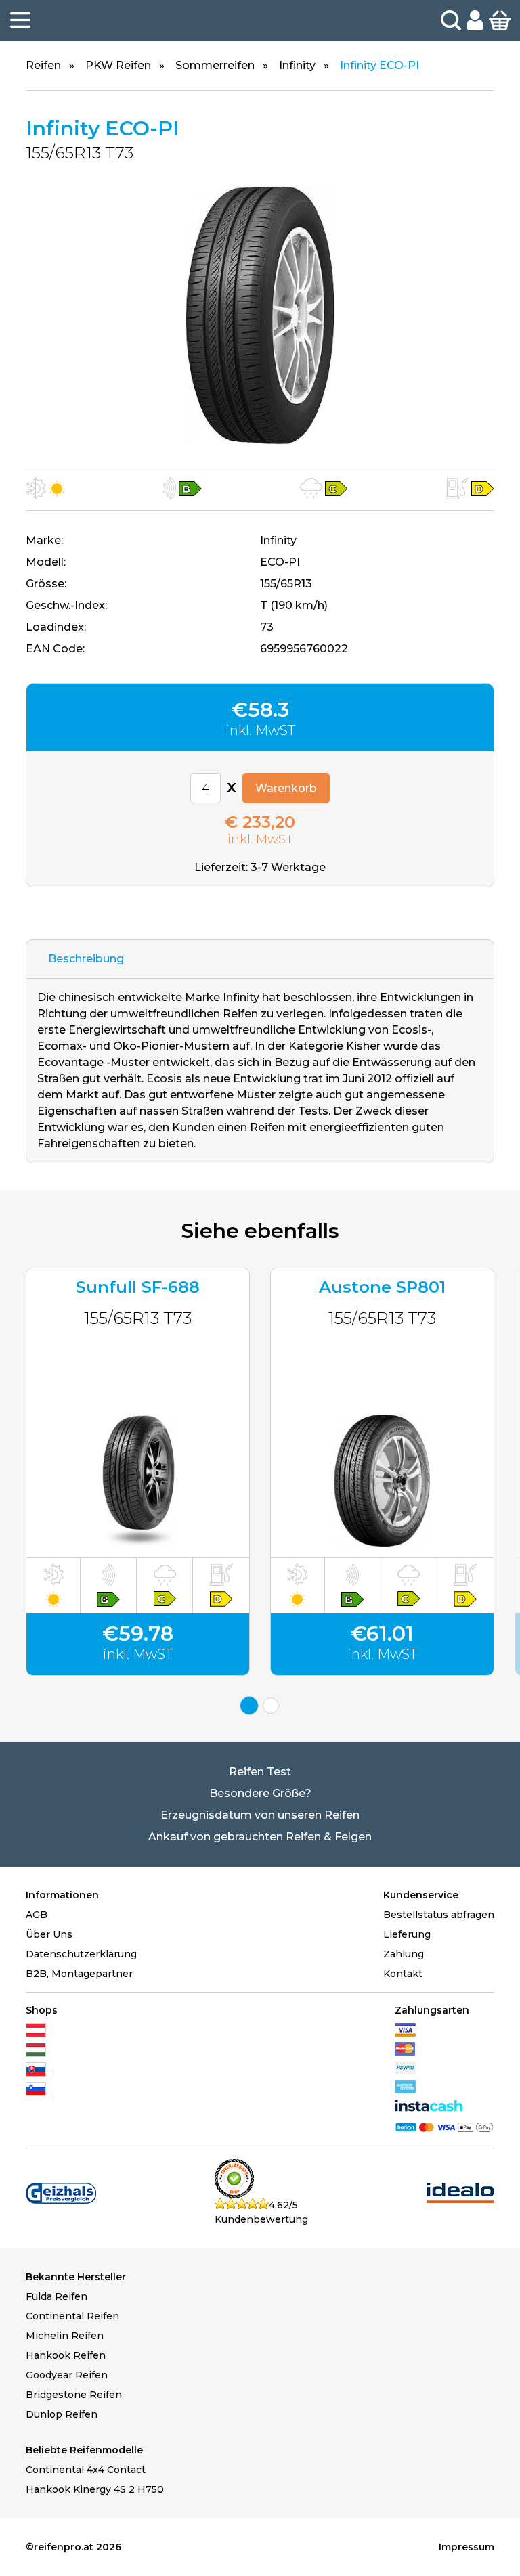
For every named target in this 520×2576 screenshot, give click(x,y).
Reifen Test (260, 1772)
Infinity (297, 65)
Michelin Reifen (65, 2336)
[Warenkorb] (500, 20)
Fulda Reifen (57, 2296)
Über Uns (49, 1934)
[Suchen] (451, 20)
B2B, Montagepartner (79, 1974)
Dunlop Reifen (62, 2414)
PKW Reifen (118, 65)
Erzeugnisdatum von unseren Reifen (260, 1815)
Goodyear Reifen (67, 2375)
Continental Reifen (72, 2316)
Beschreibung (86, 959)
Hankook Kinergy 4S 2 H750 (95, 2489)
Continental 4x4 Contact (86, 2470)
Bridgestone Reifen (74, 2395)
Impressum (467, 2547)
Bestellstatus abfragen (439, 1915)
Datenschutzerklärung (81, 1954)
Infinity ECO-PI (380, 65)
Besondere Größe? (260, 1793)
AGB (37, 1915)
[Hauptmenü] (20, 20)
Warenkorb (286, 788)
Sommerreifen (215, 65)
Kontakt (403, 1974)
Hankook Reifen (66, 2355)
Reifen (43, 65)
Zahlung (404, 1954)
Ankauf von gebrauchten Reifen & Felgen (260, 1837)
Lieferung (407, 1934)
